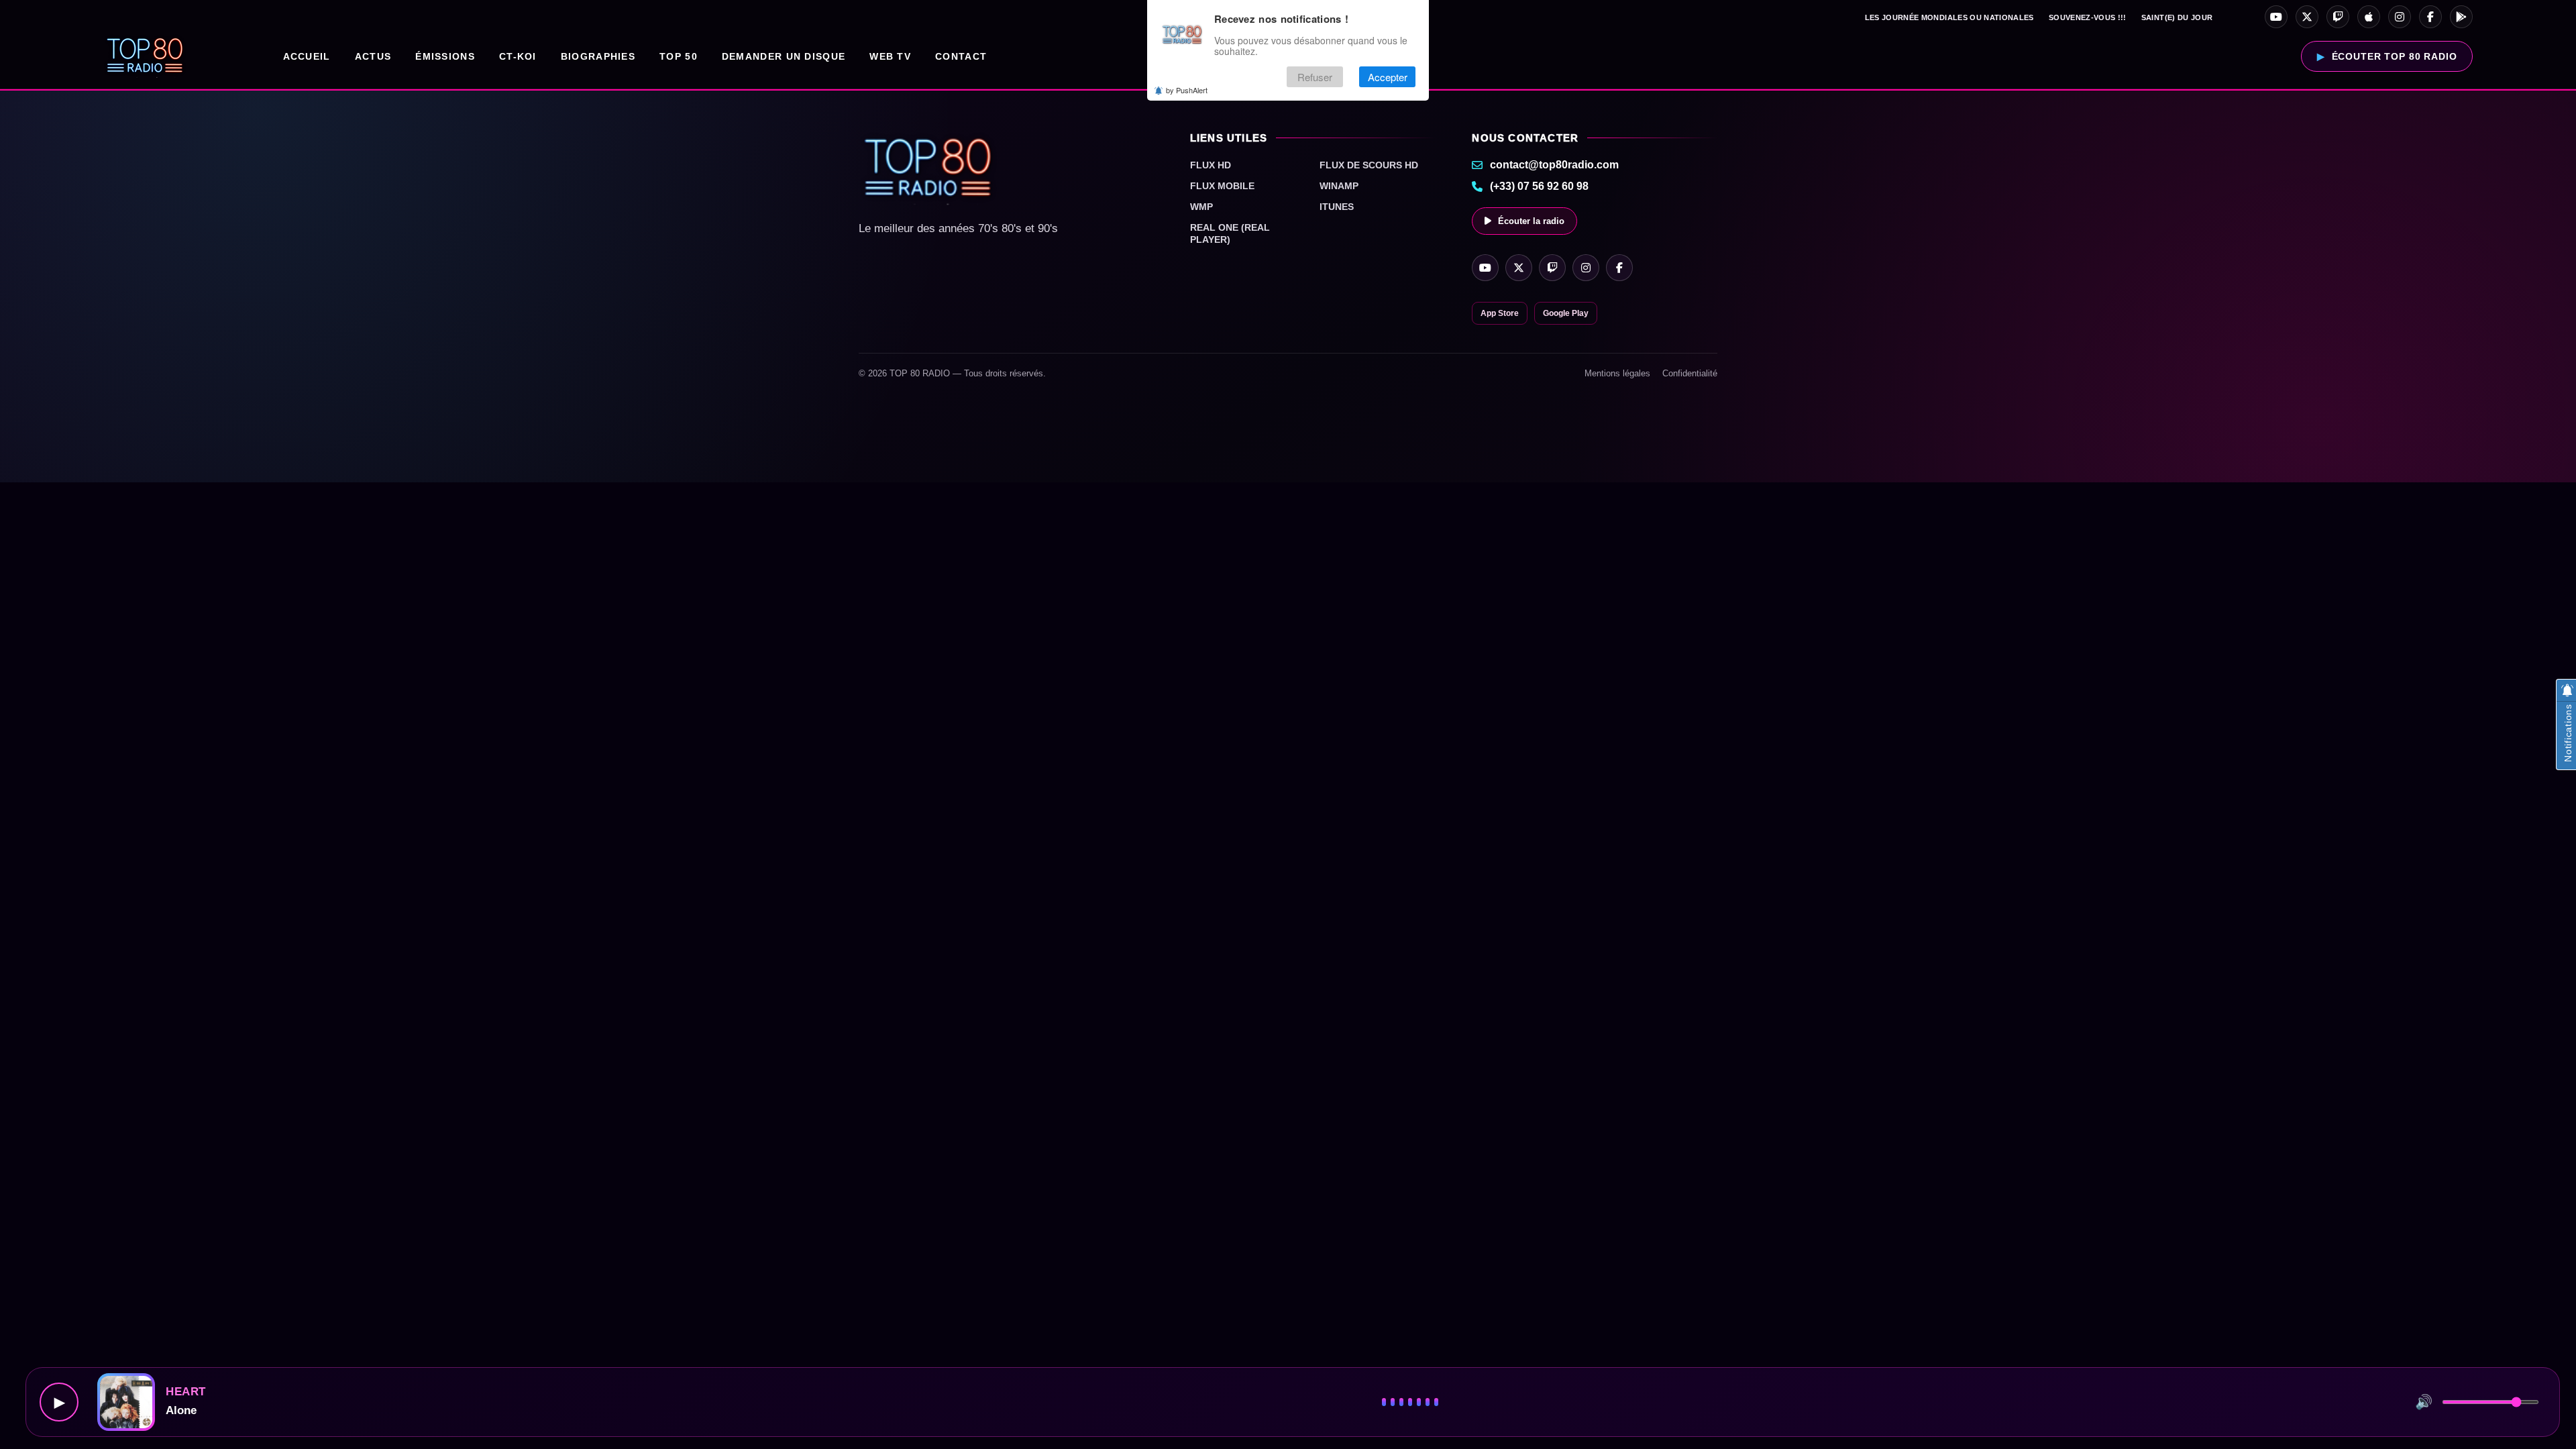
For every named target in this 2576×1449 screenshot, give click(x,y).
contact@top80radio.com (1554, 165)
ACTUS (373, 56)
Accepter (1388, 77)
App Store (1500, 313)
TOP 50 (679, 56)
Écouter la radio (1531, 221)
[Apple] (2369, 17)
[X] (2307, 17)
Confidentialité (1690, 373)
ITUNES (1337, 207)
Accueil (307, 56)
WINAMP (1339, 186)
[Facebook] (2430, 17)
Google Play (1566, 313)
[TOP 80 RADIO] (145, 56)
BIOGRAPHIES (598, 56)
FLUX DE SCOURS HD (1369, 165)
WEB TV (890, 56)
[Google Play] (2461, 17)
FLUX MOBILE (1222, 186)
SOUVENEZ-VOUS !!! (2088, 17)
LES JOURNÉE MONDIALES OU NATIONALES (1949, 17)
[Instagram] (2400, 17)
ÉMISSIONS (445, 56)
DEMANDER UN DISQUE (784, 56)
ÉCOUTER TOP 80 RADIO (2395, 56)
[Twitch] (2338, 17)
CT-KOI (518, 56)
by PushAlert (1187, 90)
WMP (1201, 207)
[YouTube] (2276, 17)
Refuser (1315, 77)
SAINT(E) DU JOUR (2177, 17)
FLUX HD (1211, 165)
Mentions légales (1617, 373)
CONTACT (961, 56)
